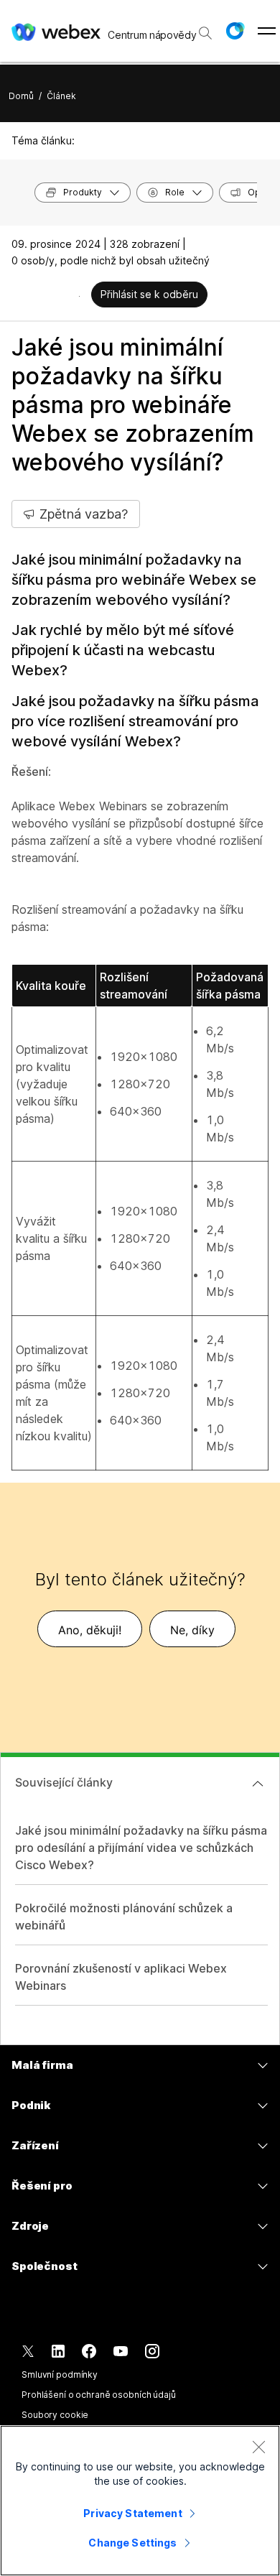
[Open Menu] (267, 31)
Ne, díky (192, 1630)
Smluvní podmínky (60, 2375)
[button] (235, 31)
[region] (140, 2501)
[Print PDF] (79, 296)
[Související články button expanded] (258, 1784)
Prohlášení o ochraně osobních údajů (99, 2395)
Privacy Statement (132, 2513)
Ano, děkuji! (90, 1630)
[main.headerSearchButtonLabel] (205, 28)
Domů (21, 96)
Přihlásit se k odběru (149, 294)
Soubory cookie (55, 2415)
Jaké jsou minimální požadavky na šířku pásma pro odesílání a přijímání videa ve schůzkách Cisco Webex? (141, 1848)
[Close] (258, 2447)
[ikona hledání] (205, 33)
